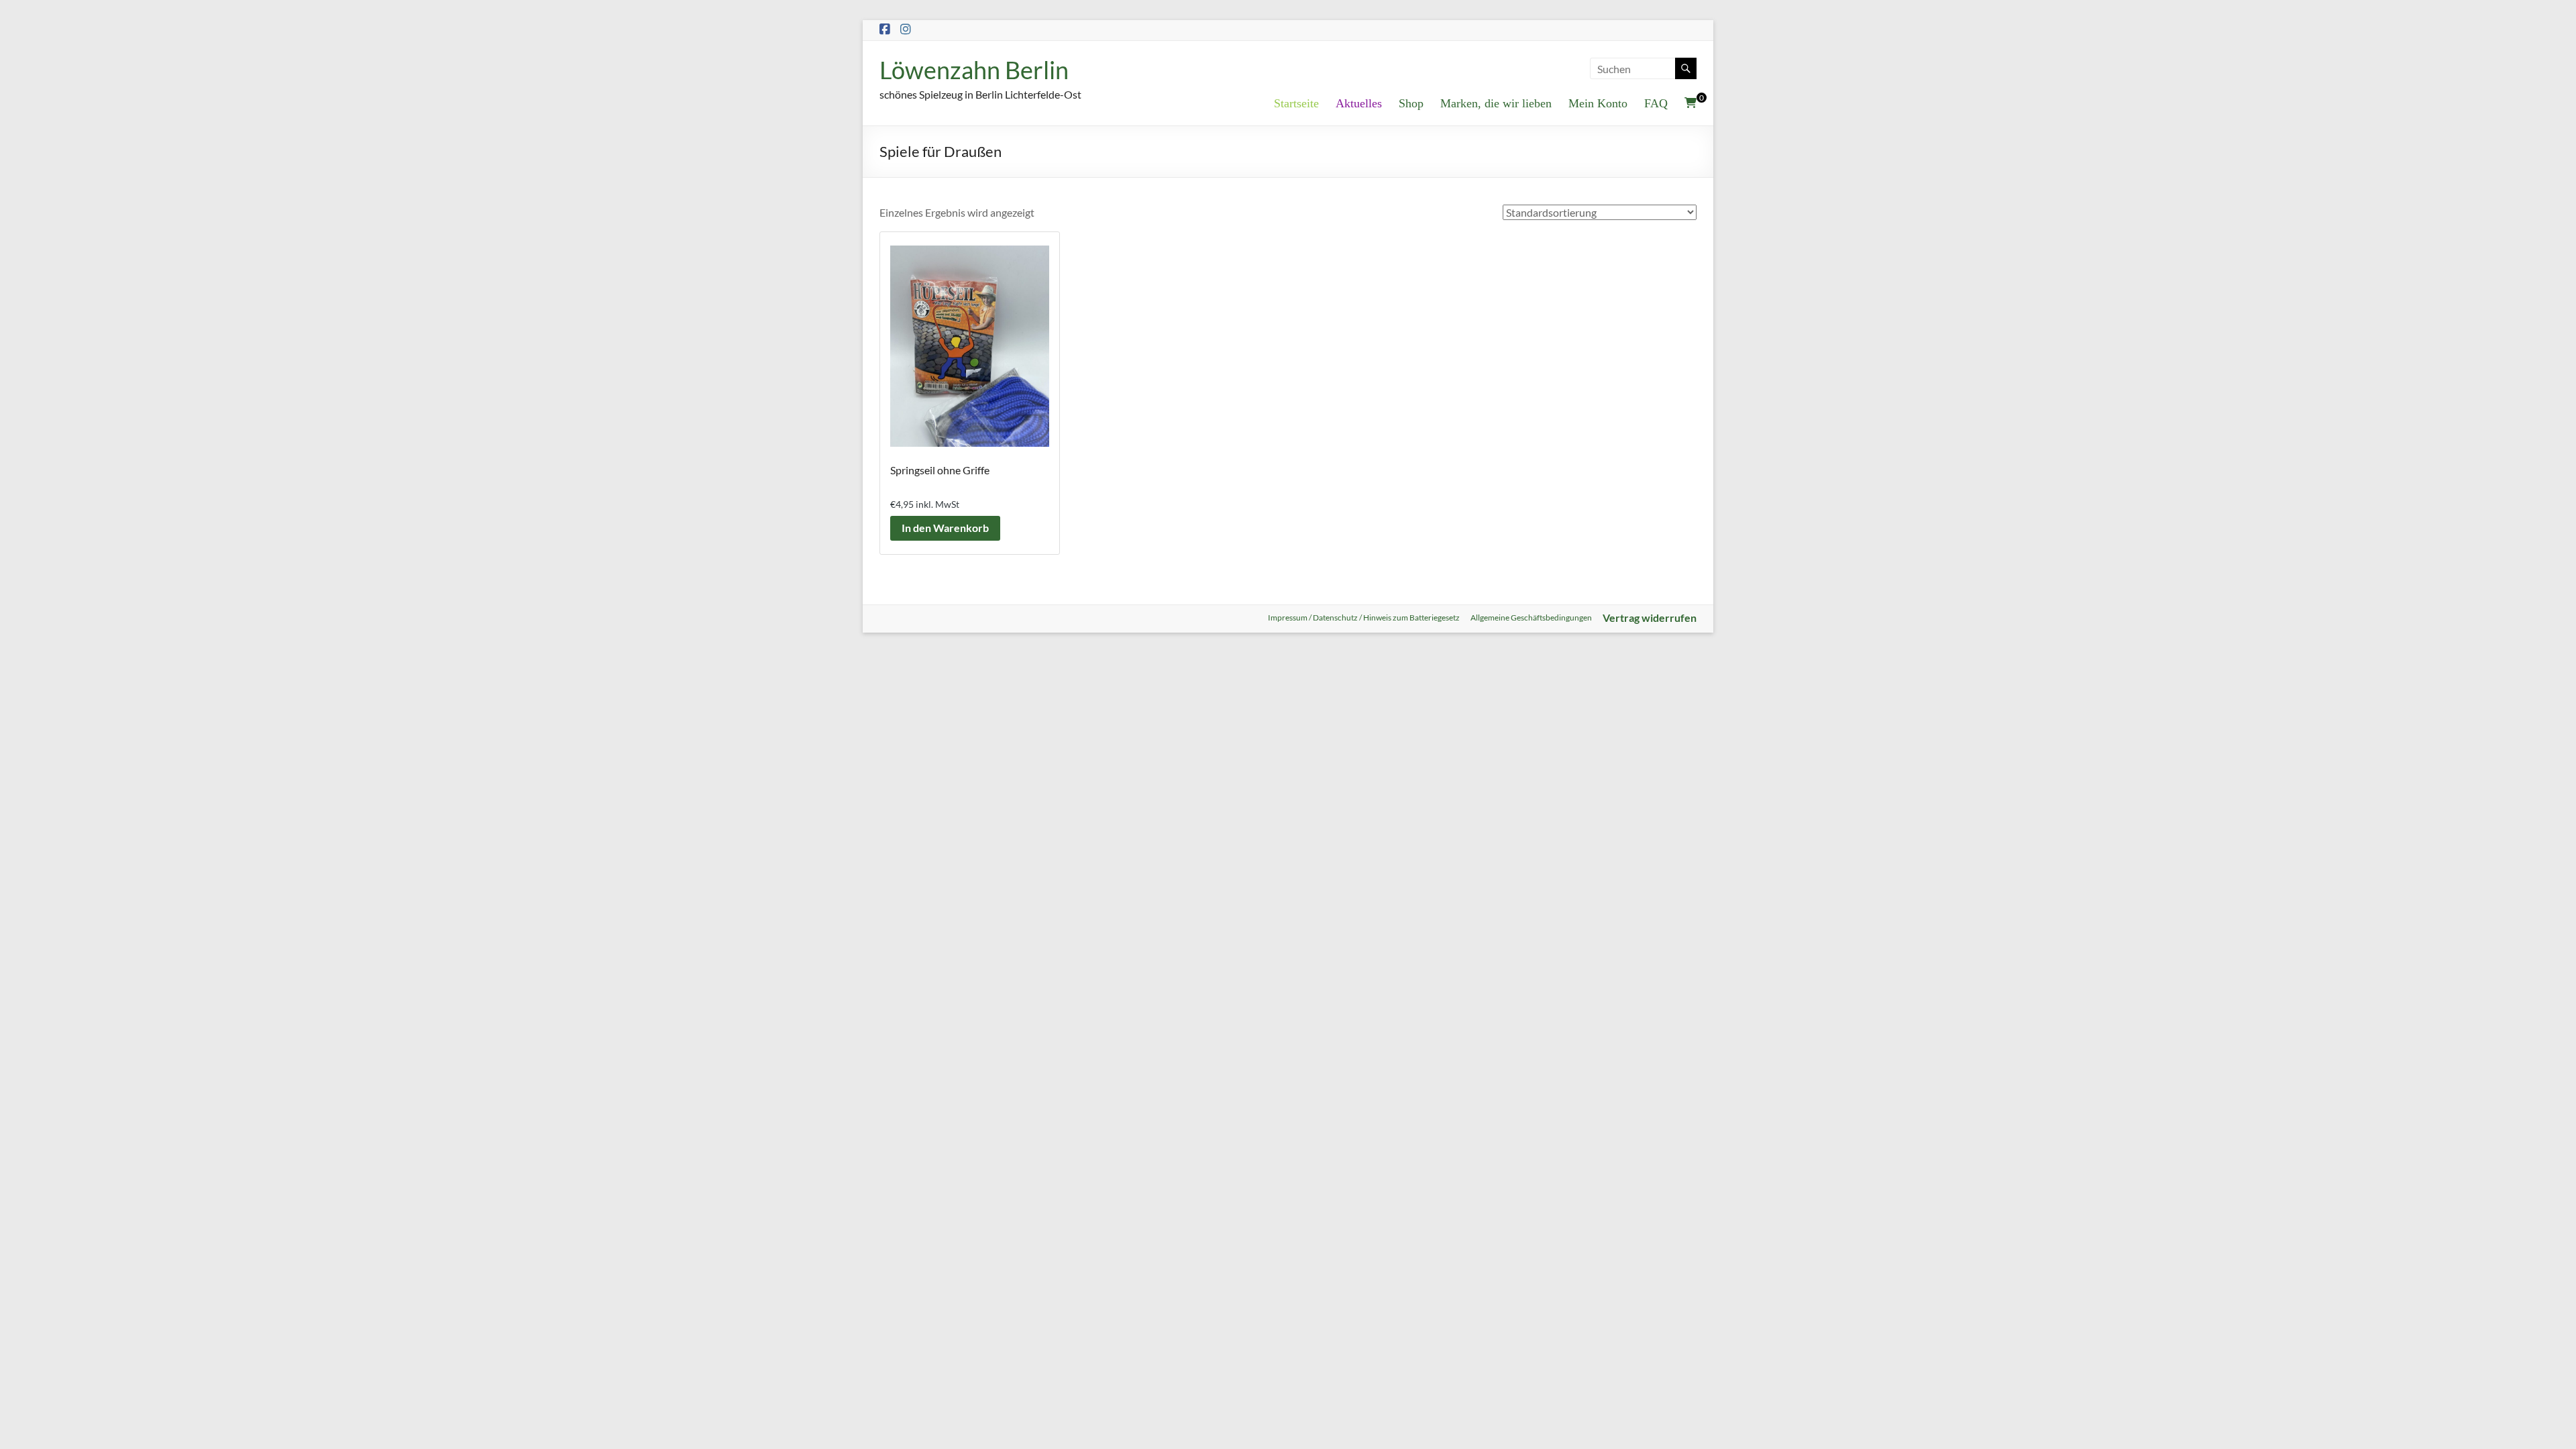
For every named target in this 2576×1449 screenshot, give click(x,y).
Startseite (1296, 103)
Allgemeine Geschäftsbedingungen (1531, 618)
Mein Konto (1598, 103)
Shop (1411, 103)
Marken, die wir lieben (1496, 103)
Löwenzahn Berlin (974, 70)
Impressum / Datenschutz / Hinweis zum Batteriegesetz (1364, 618)
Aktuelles (1359, 103)
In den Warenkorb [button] (945, 528)
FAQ (1656, 103)
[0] (1690, 103)
